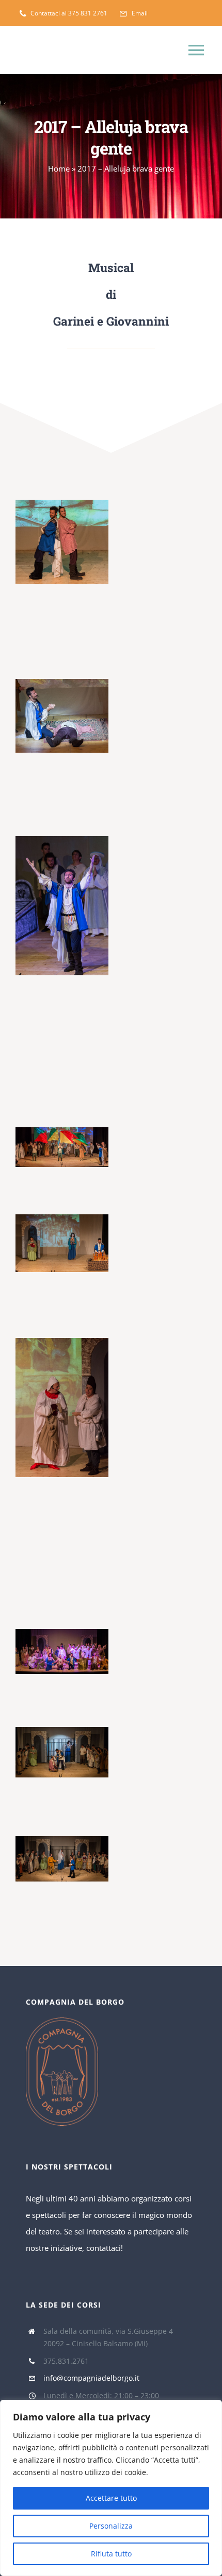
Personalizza (111, 2526)
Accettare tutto (111, 2498)
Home (59, 168)
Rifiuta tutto (111, 2554)
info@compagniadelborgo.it (91, 2378)
